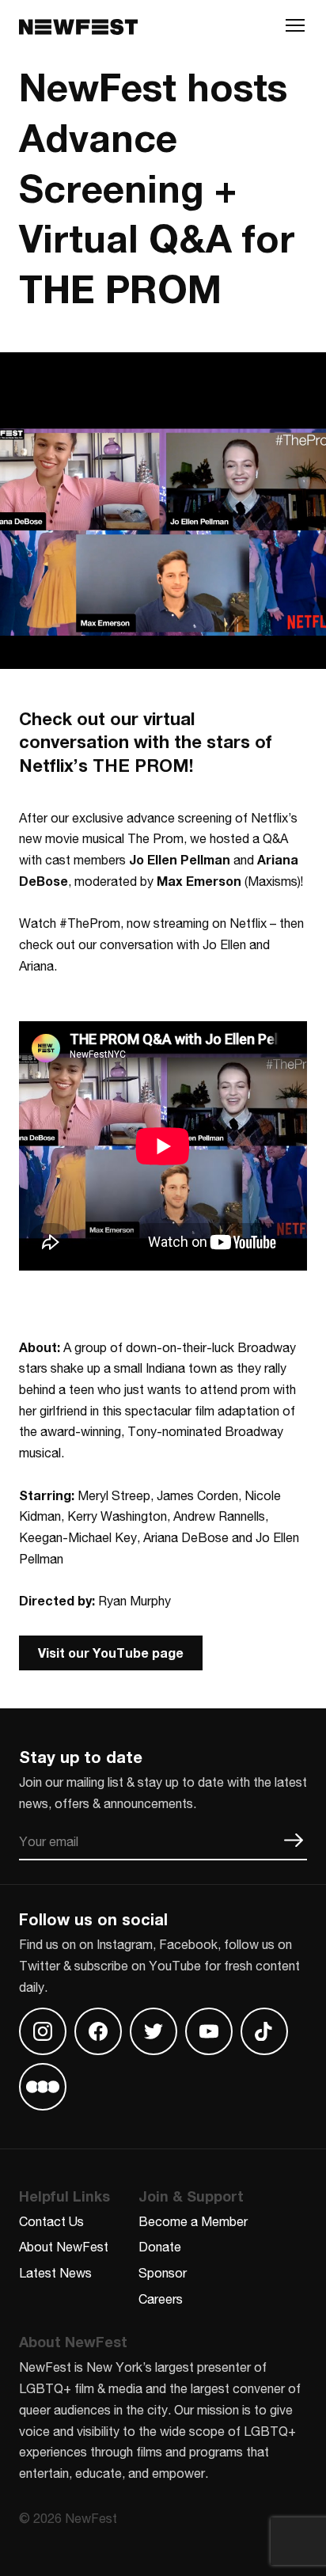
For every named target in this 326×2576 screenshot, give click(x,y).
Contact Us (51, 2221)
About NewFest (64, 2246)
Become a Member (193, 2221)
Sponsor (163, 2272)
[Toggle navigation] (295, 29)
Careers (161, 2299)
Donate (160, 2246)
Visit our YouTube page (111, 1653)
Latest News (55, 2272)
